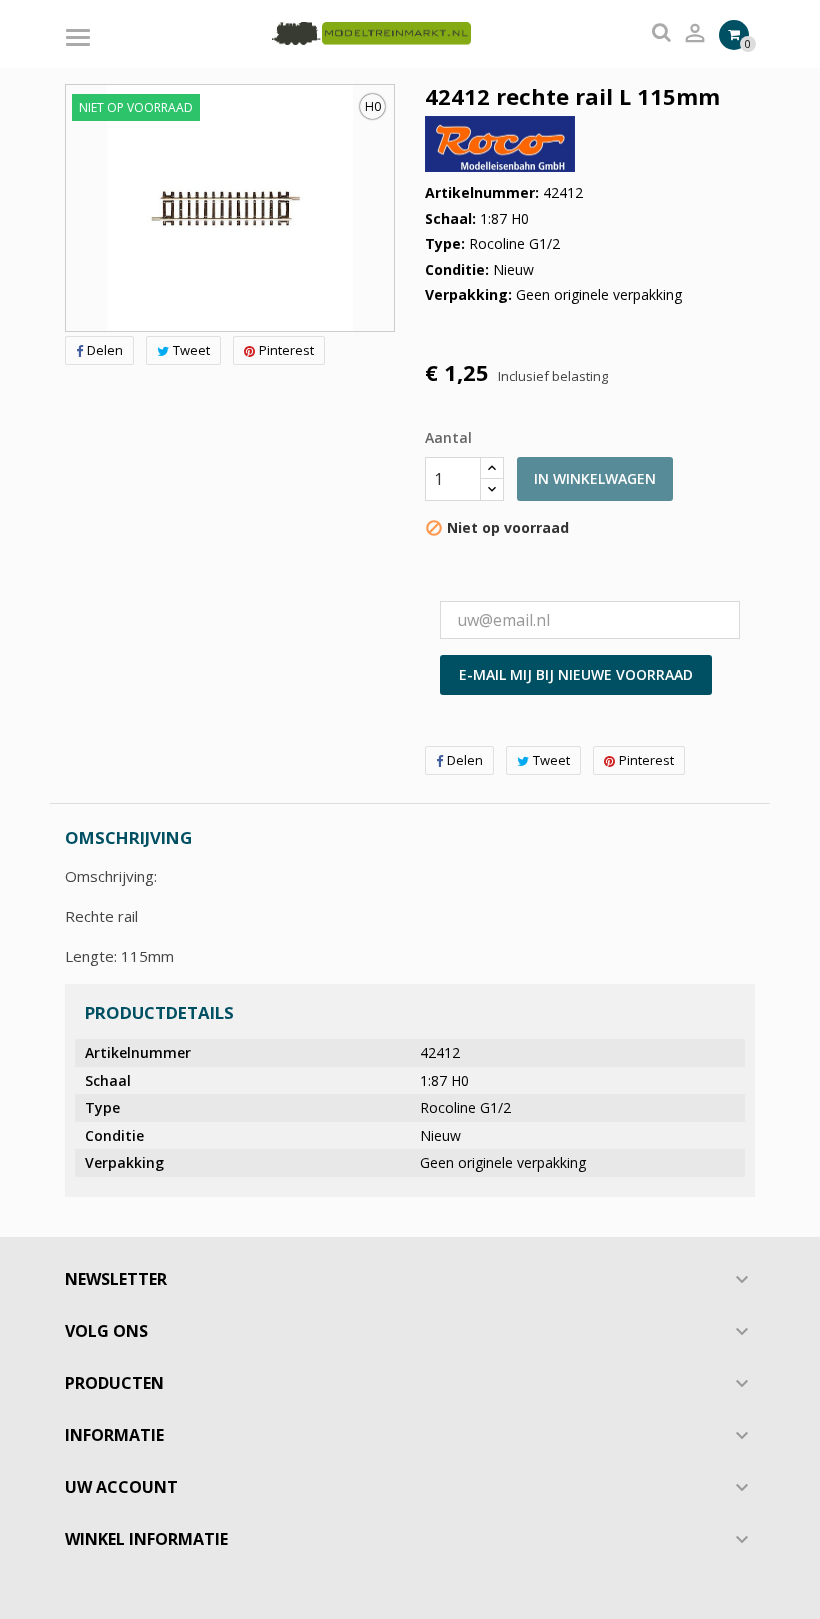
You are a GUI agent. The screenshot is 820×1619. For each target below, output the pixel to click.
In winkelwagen (595, 478)
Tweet (191, 350)
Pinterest (286, 350)
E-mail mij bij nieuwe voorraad (576, 674)
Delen (105, 350)
